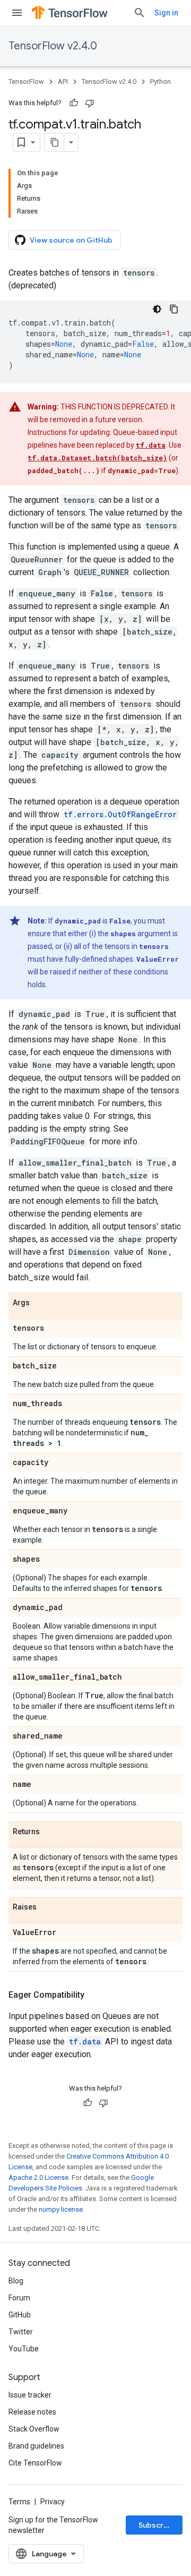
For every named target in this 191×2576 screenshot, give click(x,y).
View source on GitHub (71, 240)
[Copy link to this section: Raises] (47, 1907)
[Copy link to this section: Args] (40, 1303)
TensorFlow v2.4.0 (53, 46)
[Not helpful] (90, 103)
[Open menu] (17, 13)
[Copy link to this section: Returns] (50, 1832)
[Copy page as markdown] (55, 142)
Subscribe (157, 2525)
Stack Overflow (34, 2429)
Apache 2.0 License (38, 2177)
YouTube (24, 2349)
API (63, 82)
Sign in (166, 13)
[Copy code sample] (174, 309)
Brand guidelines (36, 2446)
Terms (19, 2502)
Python (160, 82)
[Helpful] (74, 103)
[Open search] (140, 13)
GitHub (20, 2315)
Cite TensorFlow (35, 2463)
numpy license (61, 2209)
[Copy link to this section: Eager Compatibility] (95, 1995)
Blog (16, 2281)
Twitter (21, 2332)
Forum (19, 2298)
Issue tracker (30, 2395)
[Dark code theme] (157, 309)
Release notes (32, 2412)
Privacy (53, 2502)
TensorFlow (26, 82)
